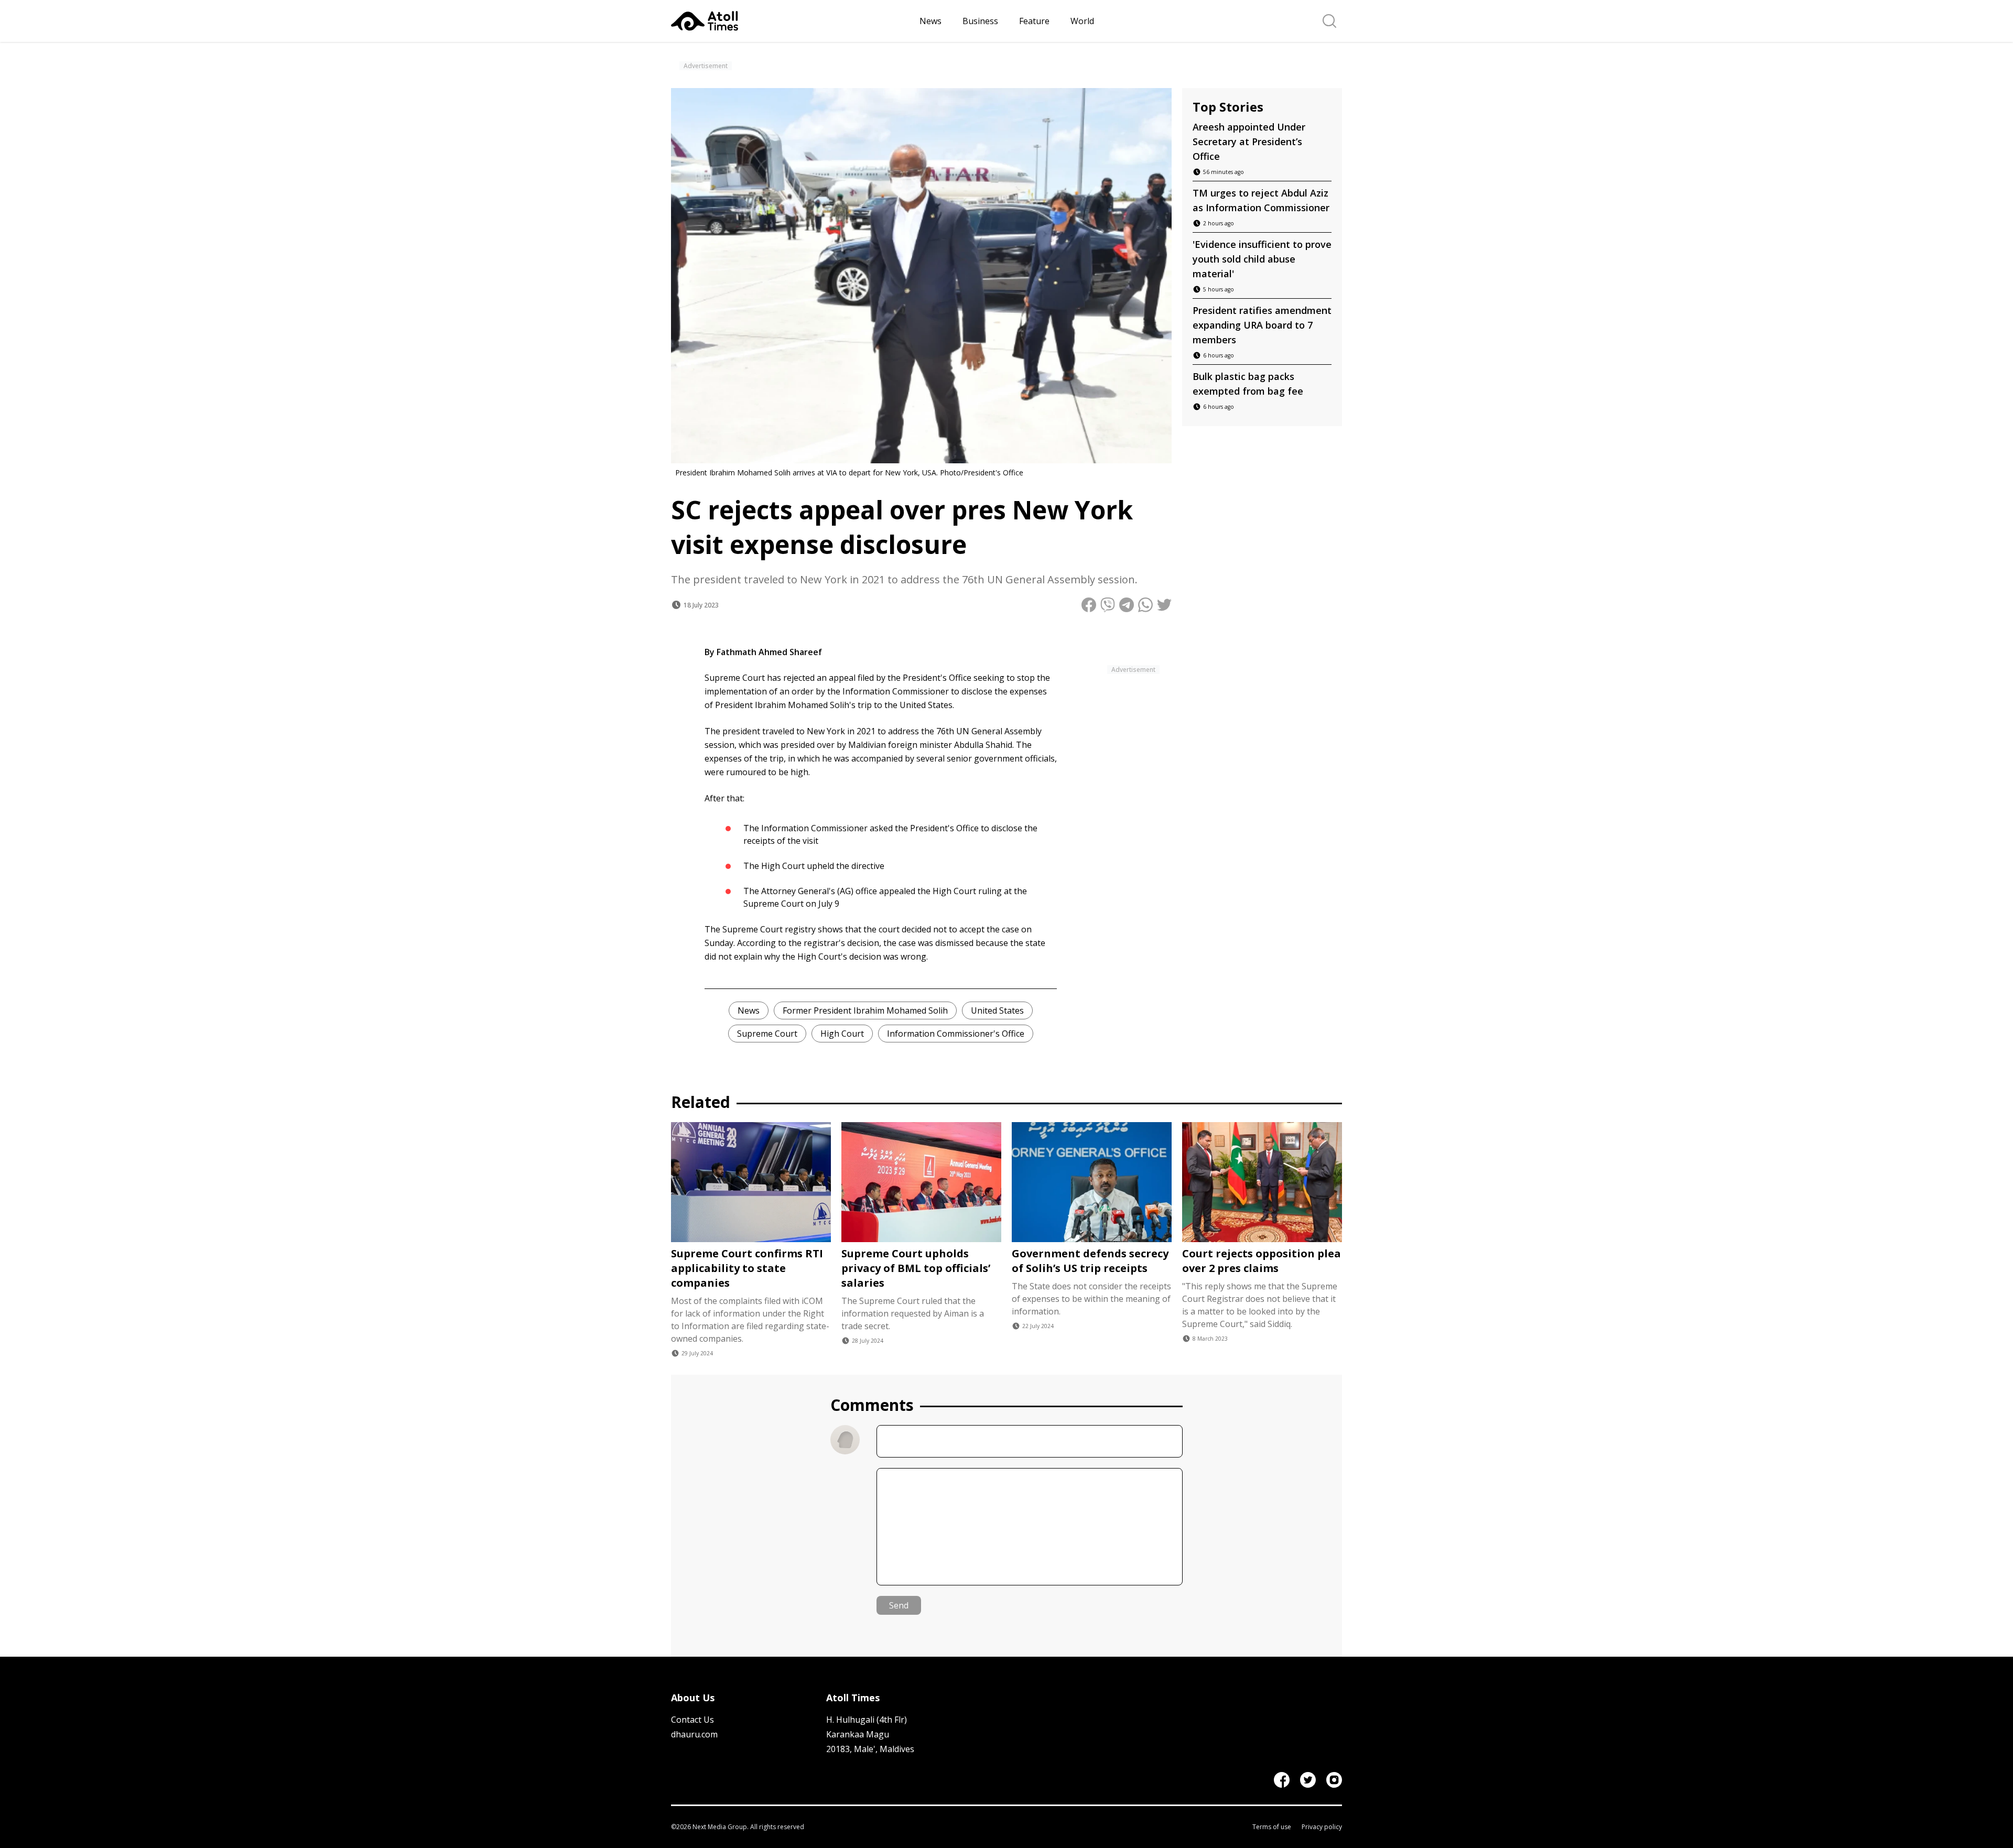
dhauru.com (694, 1734)
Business (980, 21)
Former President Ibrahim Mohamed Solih (865, 1010)
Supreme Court (767, 1034)
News (930, 21)
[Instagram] (1334, 1780)
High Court (842, 1034)
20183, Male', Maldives (870, 1749)
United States (997, 1010)
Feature (1034, 21)
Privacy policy (1322, 1827)
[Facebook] (1282, 1780)
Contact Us (692, 1720)
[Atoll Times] (791, 21)
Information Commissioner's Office (956, 1034)
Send (899, 1605)
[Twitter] (1308, 1780)
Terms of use (1272, 1827)
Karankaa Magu (858, 1734)
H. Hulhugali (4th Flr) (867, 1720)
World (1082, 21)
